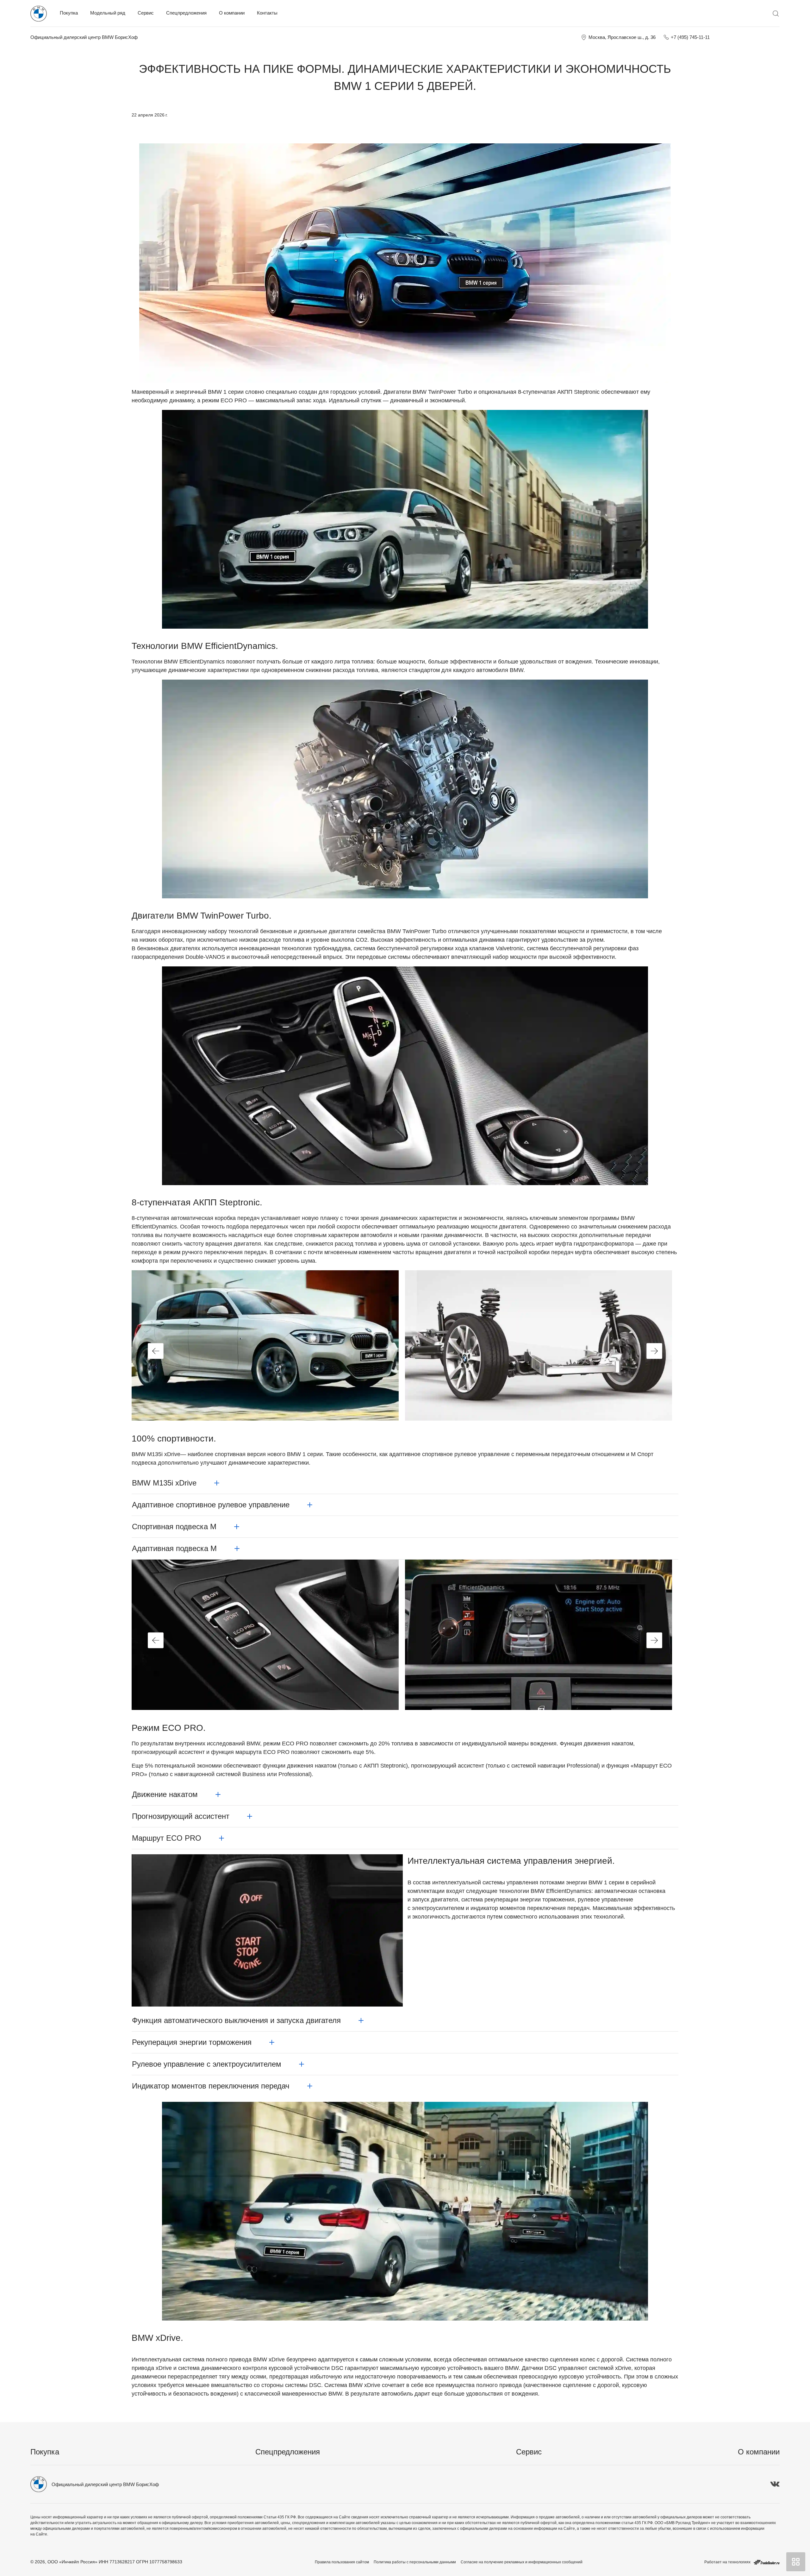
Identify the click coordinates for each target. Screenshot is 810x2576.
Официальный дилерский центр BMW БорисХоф (84, 37)
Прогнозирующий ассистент (181, 1816)
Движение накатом (165, 1794)
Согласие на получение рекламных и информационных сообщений (522, 2562)
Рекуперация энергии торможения (192, 2042)
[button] (156, 1351)
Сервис (146, 13)
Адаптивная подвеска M (174, 1548)
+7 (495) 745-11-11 (690, 37)
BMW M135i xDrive (164, 1483)
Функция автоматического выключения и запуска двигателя (236, 2020)
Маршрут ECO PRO (167, 1838)
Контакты (267, 13)
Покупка (69, 13)
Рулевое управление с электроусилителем (207, 2064)
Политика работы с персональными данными (415, 2562)
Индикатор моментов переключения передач (211, 2086)
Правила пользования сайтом (342, 2562)
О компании (232, 13)
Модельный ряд (108, 13)
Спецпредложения (186, 13)
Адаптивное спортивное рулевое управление (211, 1505)
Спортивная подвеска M (174, 1527)
